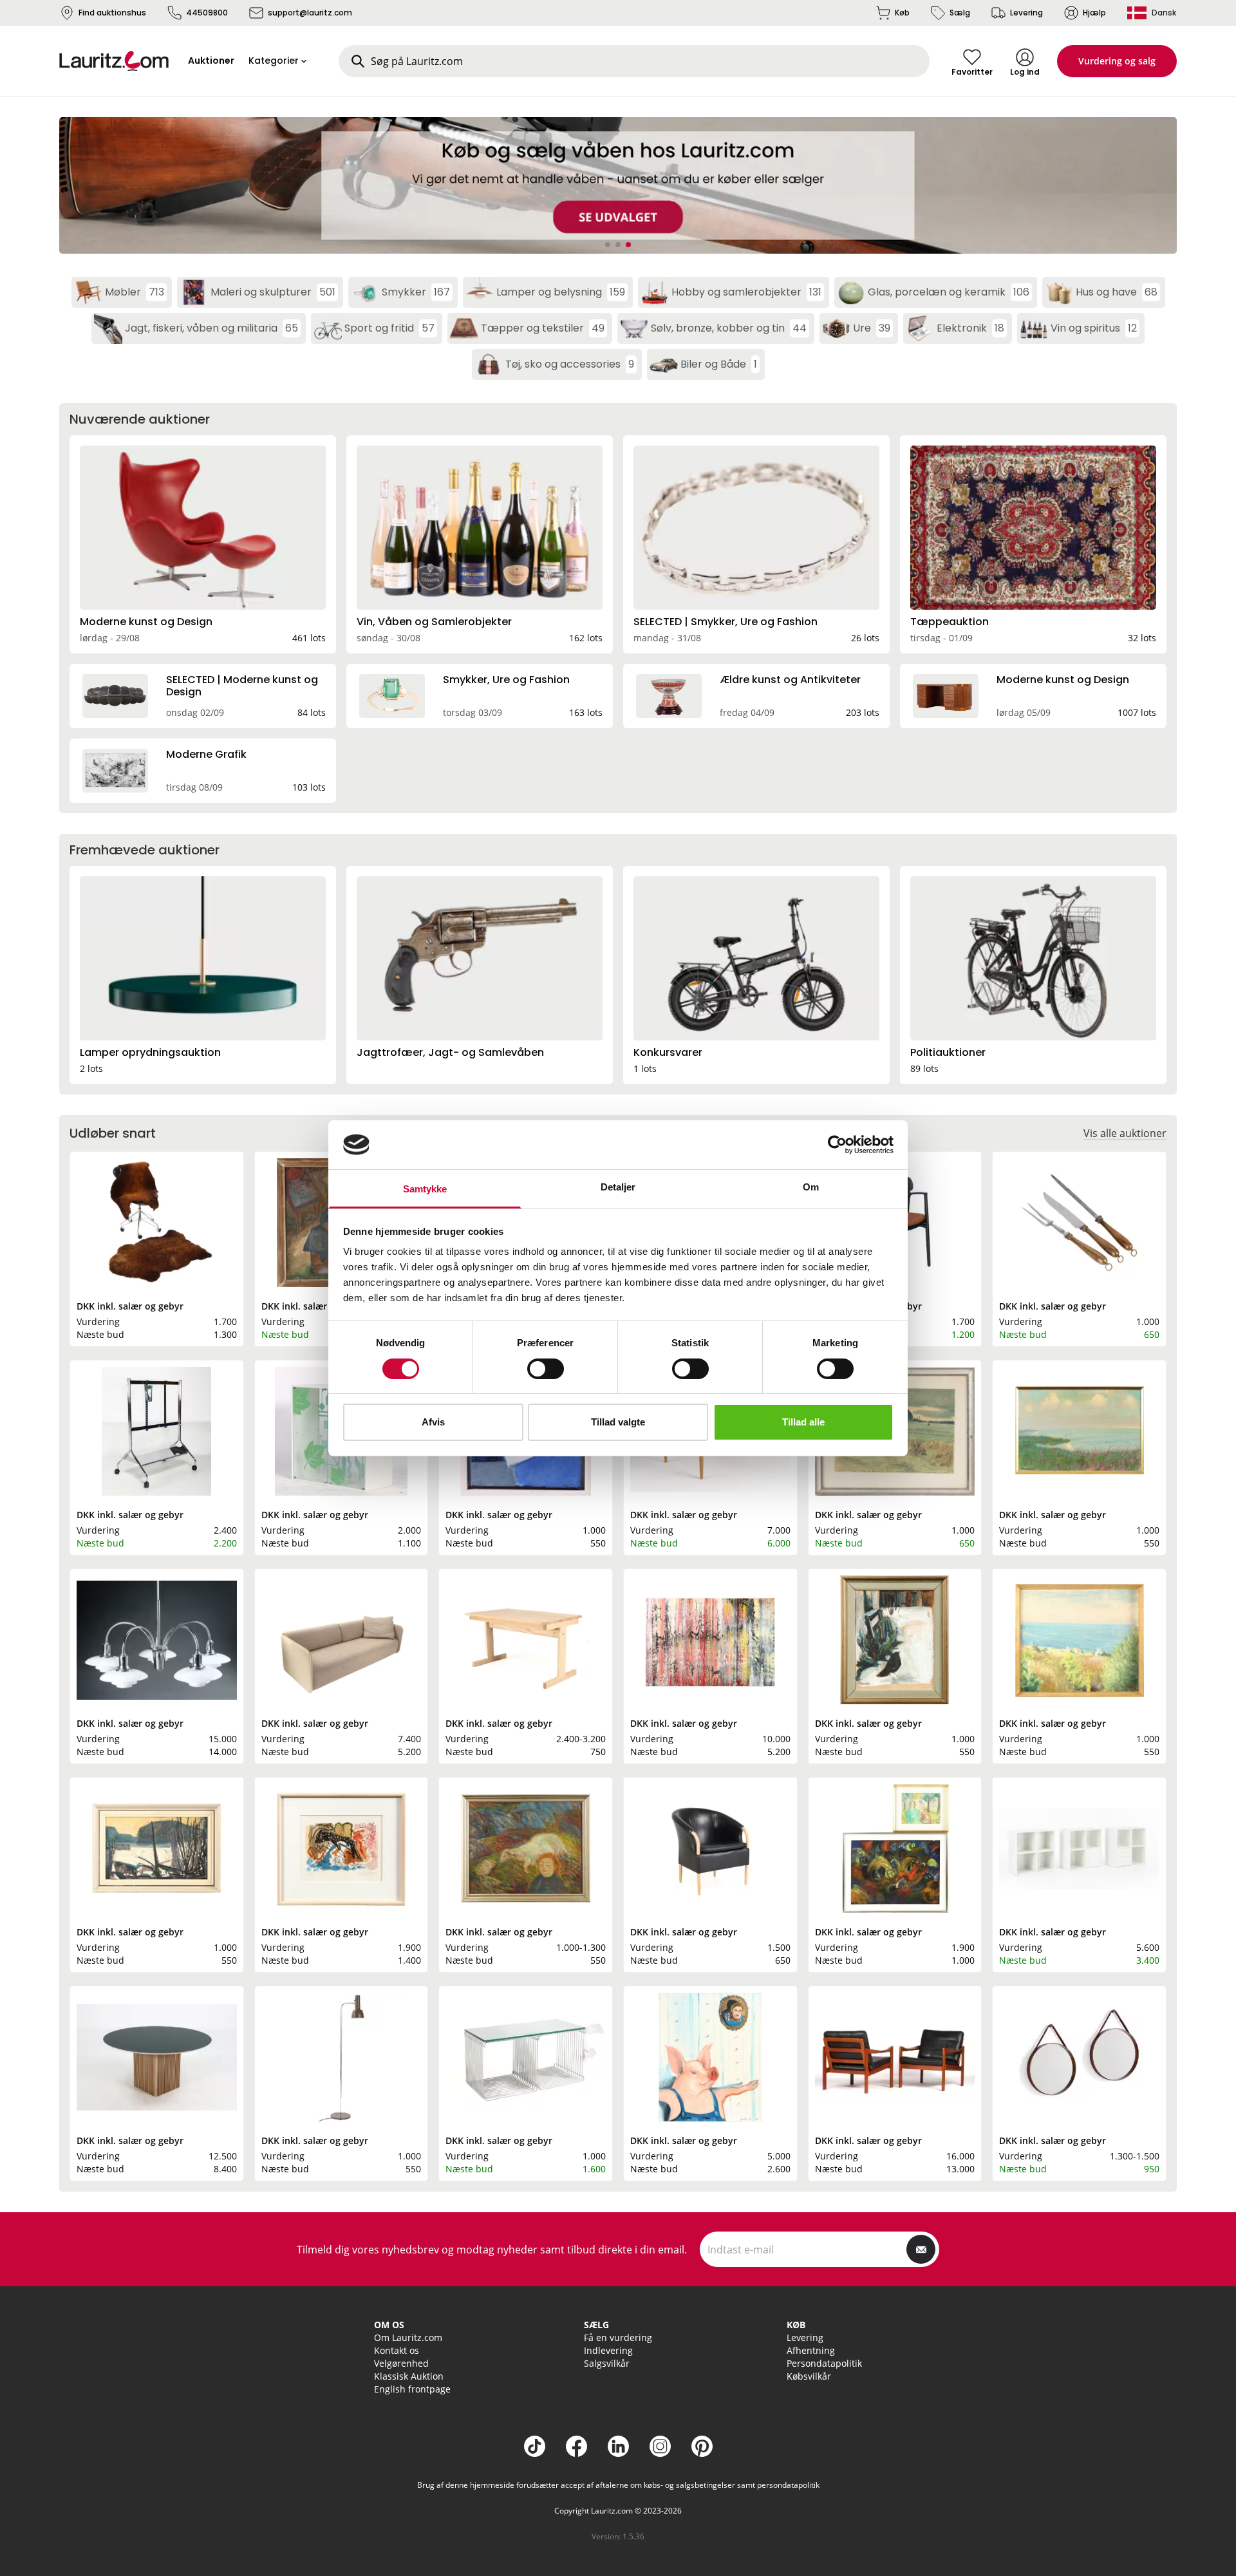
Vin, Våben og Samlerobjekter (434, 622)
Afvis (433, 1422)
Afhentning (811, 2350)
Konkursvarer (668, 1052)
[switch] (546, 1369)
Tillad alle (803, 1422)
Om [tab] (811, 1187)
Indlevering (608, 2350)
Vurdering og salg (1117, 61)
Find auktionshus (112, 13)
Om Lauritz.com (408, 2337)
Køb (902, 13)
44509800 (207, 13)
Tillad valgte (618, 1422)
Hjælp (1094, 13)
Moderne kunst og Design (146, 622)
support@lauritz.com (310, 13)
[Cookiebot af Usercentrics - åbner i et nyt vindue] (837, 1145)
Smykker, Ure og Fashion (506, 680)
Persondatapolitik (824, 2363)
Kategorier (274, 61)
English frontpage (412, 2389)
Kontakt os (397, 2350)
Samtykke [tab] (425, 1189)
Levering (1026, 13)
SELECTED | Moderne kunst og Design (242, 685)
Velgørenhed (401, 2363)
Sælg (960, 13)
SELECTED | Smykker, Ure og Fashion (726, 622)
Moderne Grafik (206, 754)
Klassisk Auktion (409, 2376)
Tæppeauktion (950, 622)
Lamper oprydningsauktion (150, 1052)
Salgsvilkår (607, 2363)
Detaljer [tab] (618, 1187)
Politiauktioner (948, 1052)
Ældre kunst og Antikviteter (790, 680)
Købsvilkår (809, 2376)
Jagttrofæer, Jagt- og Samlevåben (450, 1052)
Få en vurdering (618, 2337)
